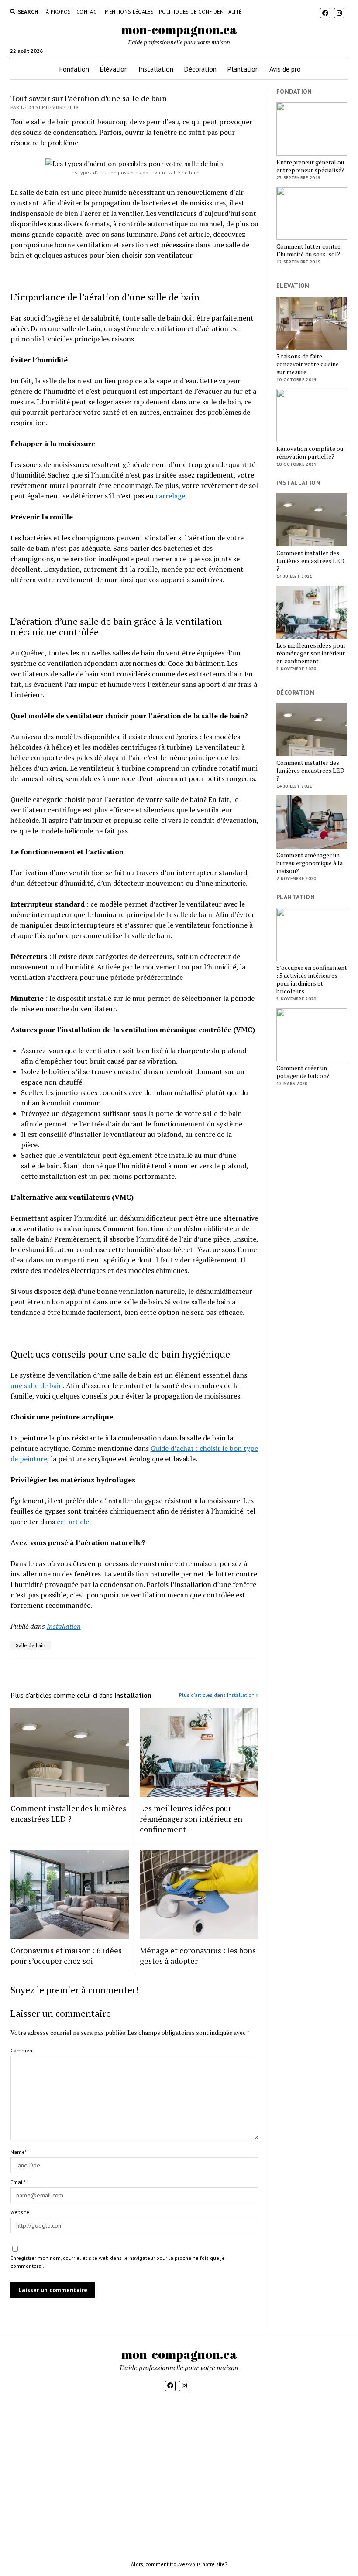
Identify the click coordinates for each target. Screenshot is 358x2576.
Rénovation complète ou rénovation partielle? (310, 453)
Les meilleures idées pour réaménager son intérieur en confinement (191, 1819)
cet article (73, 1522)
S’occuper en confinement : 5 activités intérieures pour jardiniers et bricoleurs (312, 979)
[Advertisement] (312, 1234)
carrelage (170, 496)
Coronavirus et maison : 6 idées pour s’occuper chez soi (66, 1955)
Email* (18, 2182)
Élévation (114, 69)
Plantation (243, 69)
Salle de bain (31, 1645)
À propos (59, 12)
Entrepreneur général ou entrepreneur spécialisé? (310, 166)
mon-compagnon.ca (179, 29)
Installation (156, 69)
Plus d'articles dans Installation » (219, 1695)
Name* (19, 2152)
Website (20, 2212)
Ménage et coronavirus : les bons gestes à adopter (198, 1955)
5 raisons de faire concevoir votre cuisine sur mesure (308, 364)
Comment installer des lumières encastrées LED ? (68, 1813)
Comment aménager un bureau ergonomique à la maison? (310, 863)
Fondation (74, 69)
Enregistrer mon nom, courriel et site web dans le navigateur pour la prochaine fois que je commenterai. (118, 2262)
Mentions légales (129, 12)
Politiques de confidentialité (200, 12)
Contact (88, 12)
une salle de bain (37, 1385)
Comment (22, 2050)
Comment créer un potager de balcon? (303, 1072)
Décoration (200, 69)
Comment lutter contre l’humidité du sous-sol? (308, 250)
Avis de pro (285, 69)
